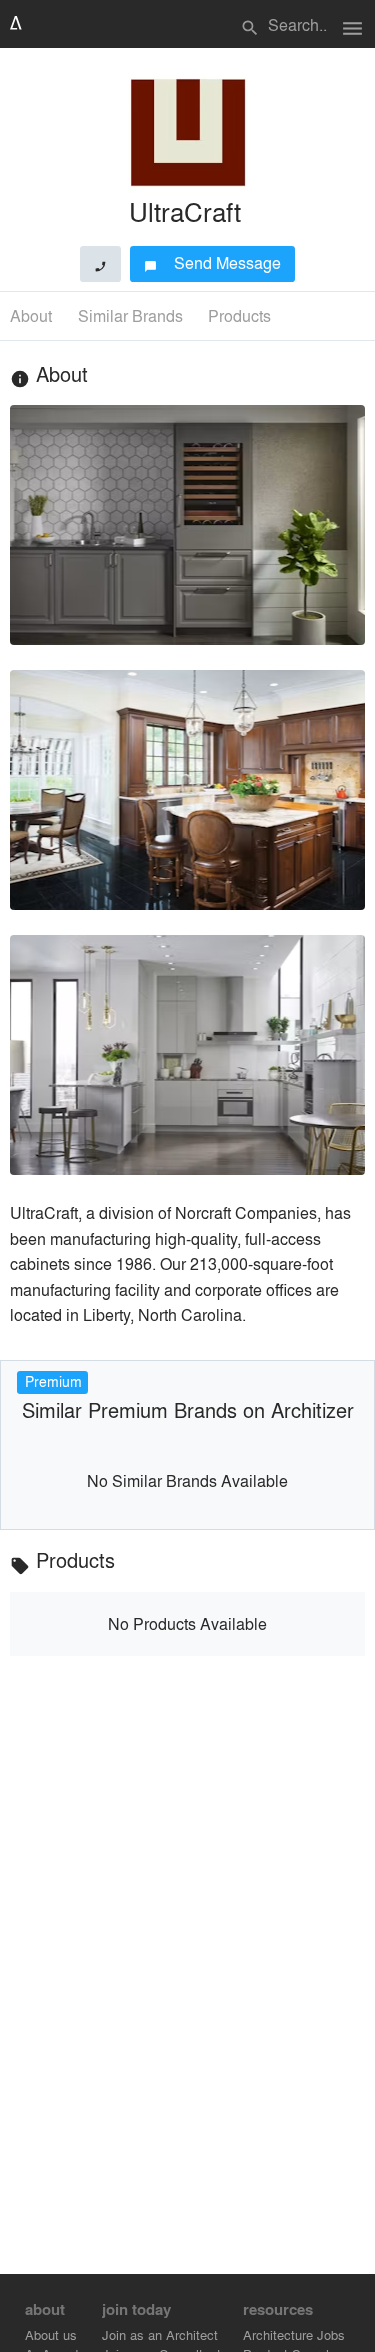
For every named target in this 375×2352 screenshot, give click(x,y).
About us (51, 2334)
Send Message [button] (212, 262)
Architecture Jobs (294, 2334)
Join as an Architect (160, 2334)
